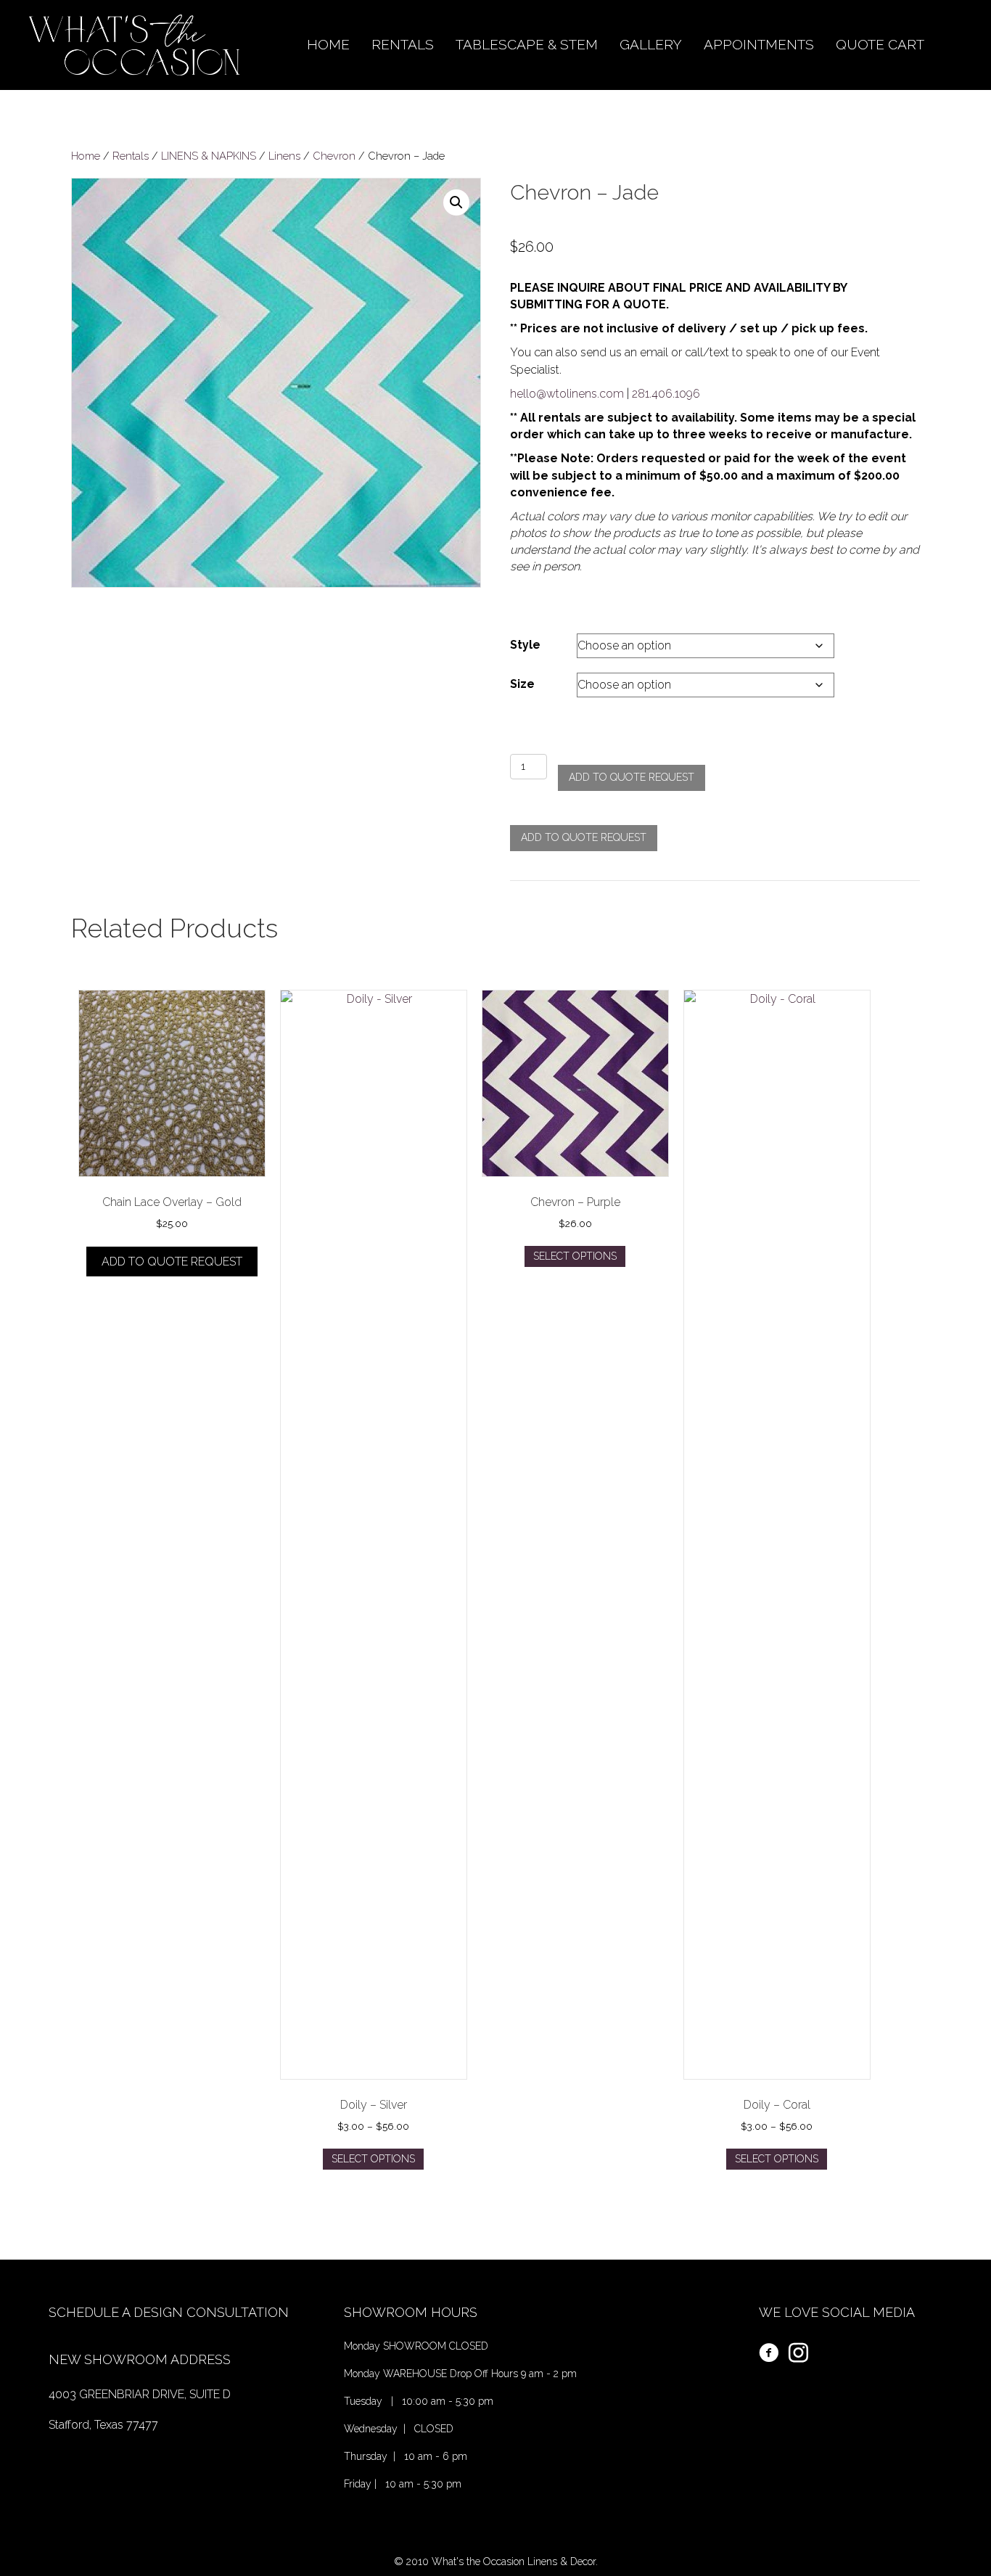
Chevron (334, 156)
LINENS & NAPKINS (209, 156)
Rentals (131, 156)
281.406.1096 (666, 394)
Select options (373, 2159)
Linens (284, 156)
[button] (456, 202)
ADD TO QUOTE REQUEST (632, 777)
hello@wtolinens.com (567, 394)
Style (525, 645)
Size (522, 684)
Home (86, 156)
